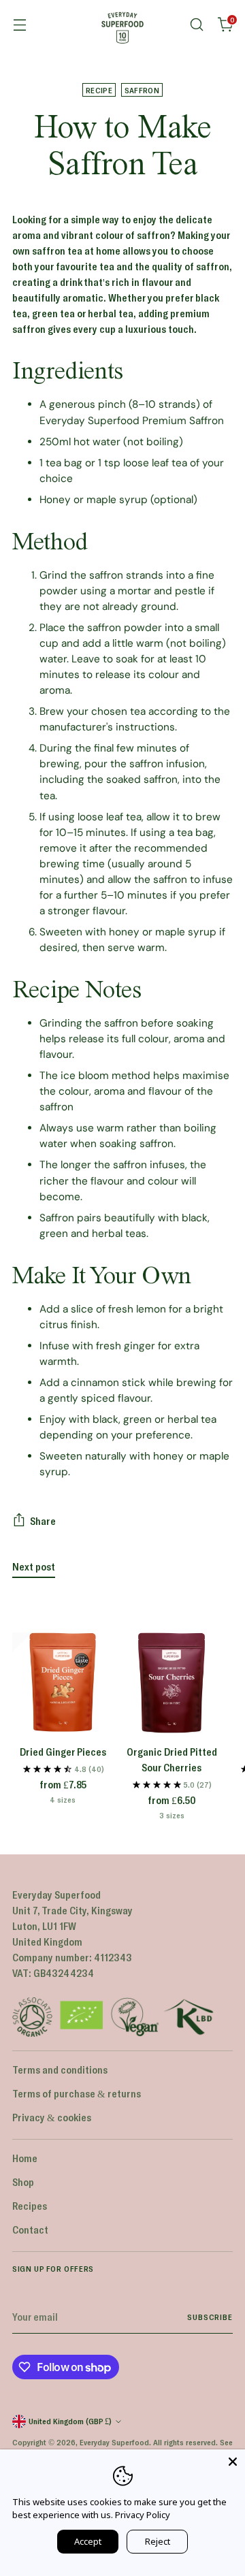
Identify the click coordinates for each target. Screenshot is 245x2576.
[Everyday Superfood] (122, 25)
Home (25, 2158)
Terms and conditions (60, 2070)
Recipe (99, 90)
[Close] (233, 2462)
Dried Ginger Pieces (63, 1752)
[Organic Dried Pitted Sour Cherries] (171, 1683)
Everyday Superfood (114, 2442)
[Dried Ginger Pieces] (63, 1683)
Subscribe (210, 2317)
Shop (23, 2182)
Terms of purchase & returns (77, 2093)
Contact (30, 2229)
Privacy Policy (143, 2515)
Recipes (30, 2206)
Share (43, 1521)
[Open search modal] (196, 25)
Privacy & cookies (52, 2117)
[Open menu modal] (19, 25)
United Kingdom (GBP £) (70, 2421)
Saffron (142, 90)
